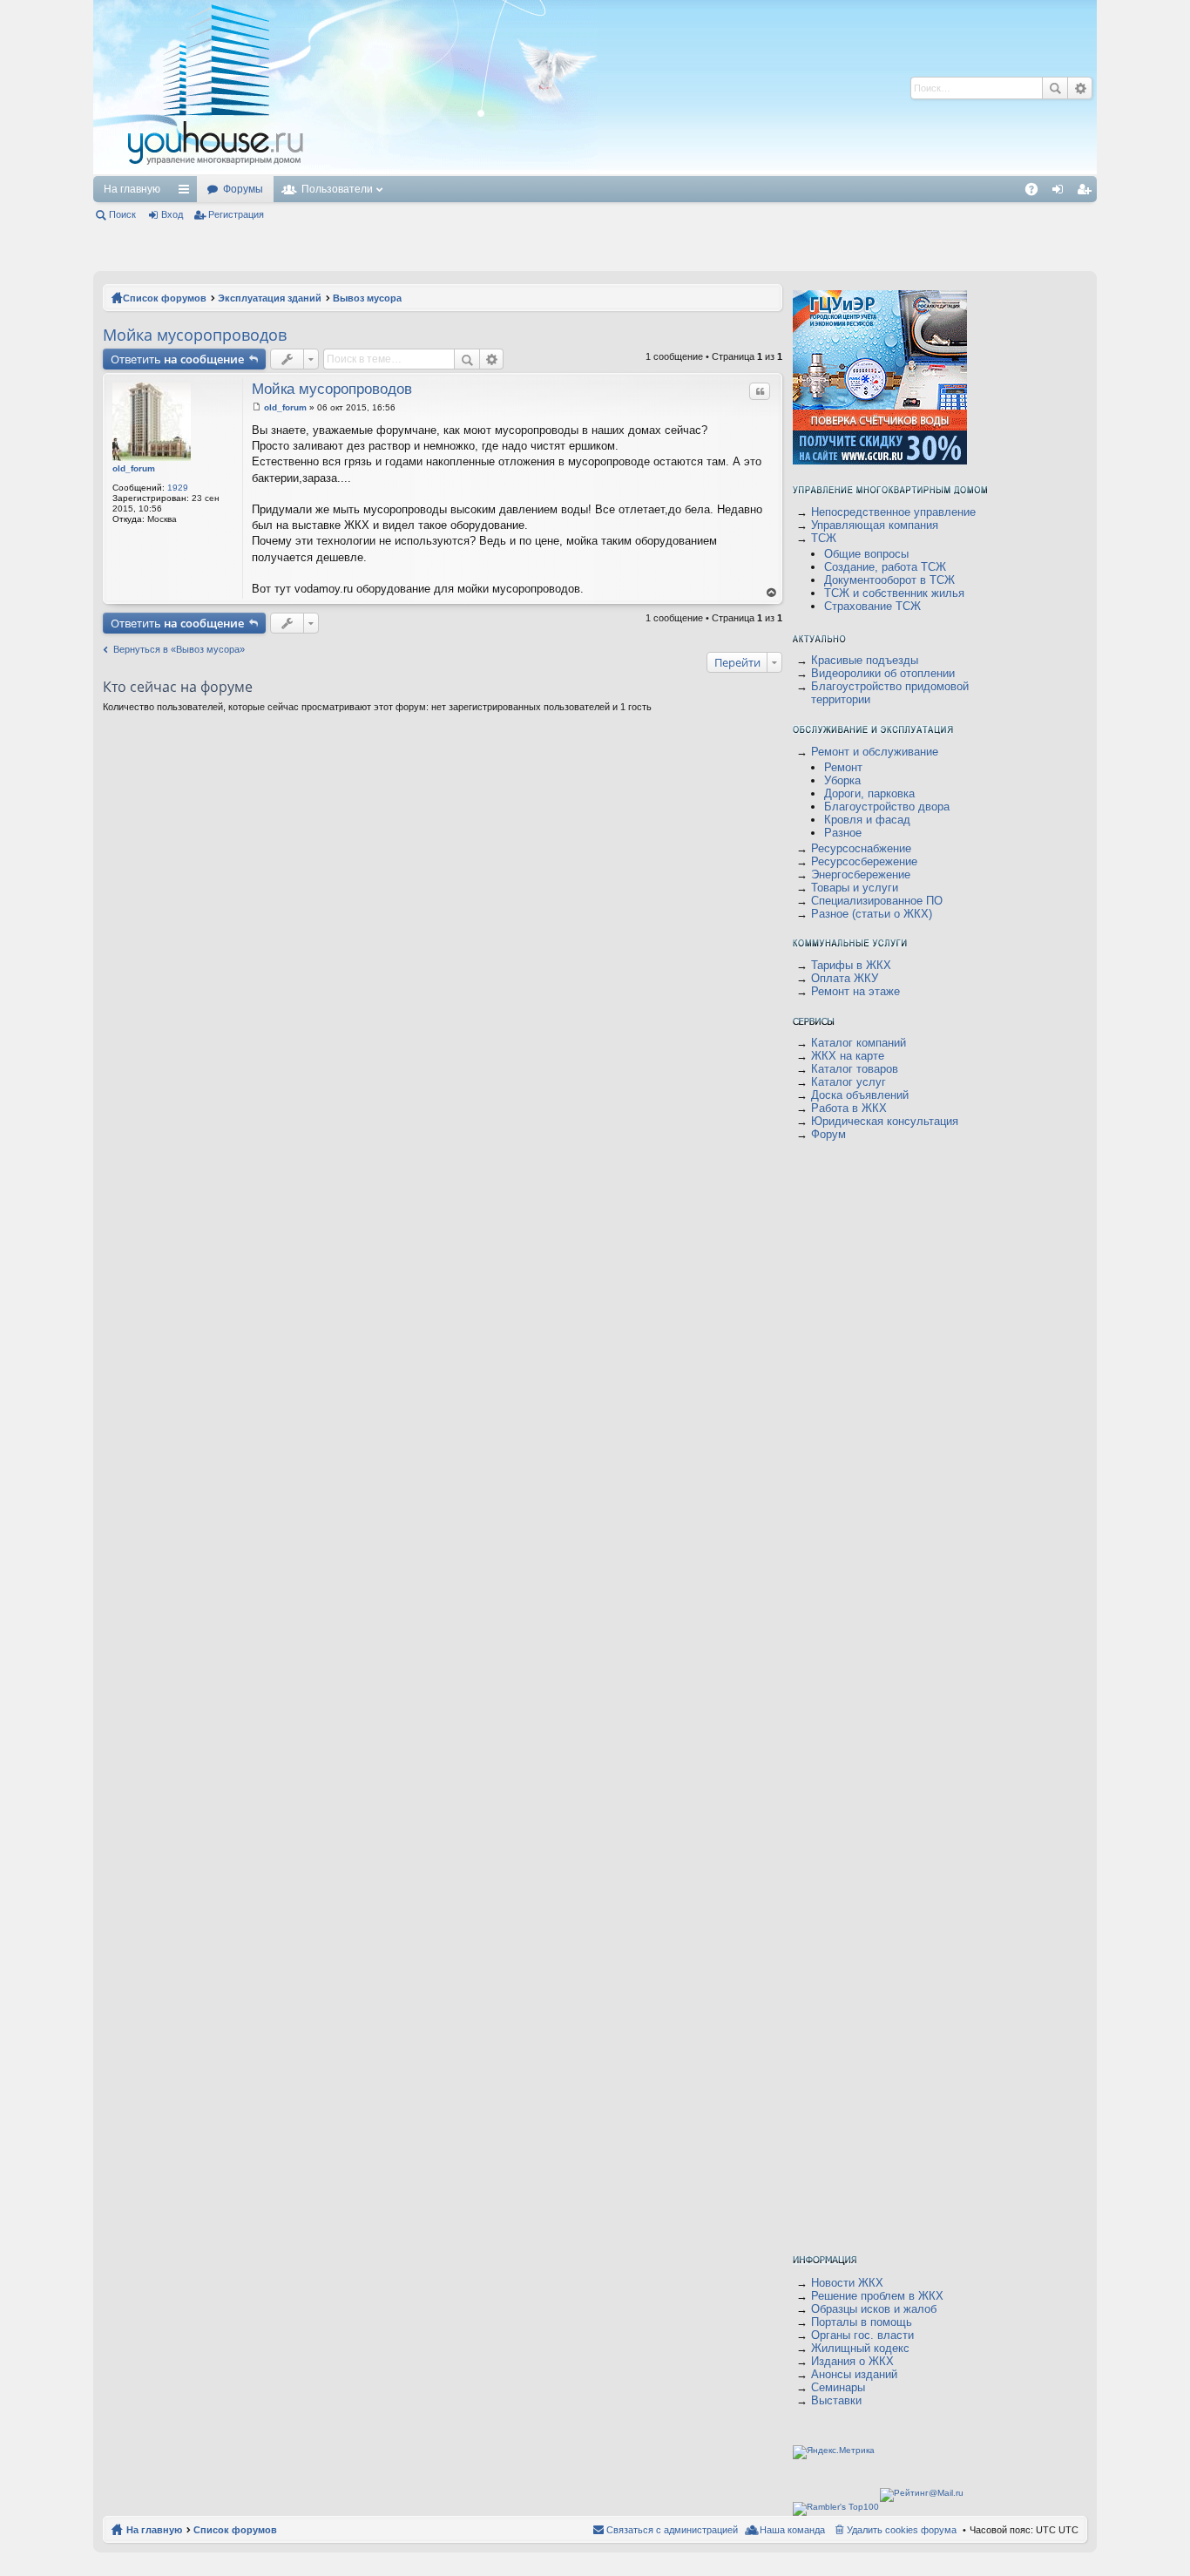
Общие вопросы (866, 554)
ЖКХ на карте (848, 1056)
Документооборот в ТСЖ (889, 580)
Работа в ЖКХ (849, 1108)
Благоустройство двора (887, 807)
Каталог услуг (849, 1082)
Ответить (177, 359)
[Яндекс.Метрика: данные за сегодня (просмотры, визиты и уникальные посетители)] (834, 2452)
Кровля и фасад (867, 820)
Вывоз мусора (367, 298)
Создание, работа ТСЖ (885, 567)
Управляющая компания (875, 525)
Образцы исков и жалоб (874, 2309)
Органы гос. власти (862, 2335)
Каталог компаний (859, 1043)
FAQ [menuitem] (1037, 193)
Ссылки (187, 193)
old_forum (134, 468)
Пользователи (337, 189)
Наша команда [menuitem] (792, 2530)
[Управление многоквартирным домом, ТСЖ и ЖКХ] (345, 171)
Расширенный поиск (1080, 88)
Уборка (842, 780)
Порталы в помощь (862, 2322)
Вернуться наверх (772, 593)
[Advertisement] (627, 87)
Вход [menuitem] (1062, 193)
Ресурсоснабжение (861, 848)
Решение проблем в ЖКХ (877, 2296)
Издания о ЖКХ (852, 2361)
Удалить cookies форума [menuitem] (902, 2530)
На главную (132, 189)
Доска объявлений (860, 1095)
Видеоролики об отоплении (883, 673)
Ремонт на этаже (855, 991)
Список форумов (165, 298)
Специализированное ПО (877, 901)
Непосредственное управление (893, 512)
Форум (828, 1134)
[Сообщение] (257, 407)
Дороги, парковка (869, 793)
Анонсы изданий (854, 2374)
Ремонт (843, 767)
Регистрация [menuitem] (1087, 193)
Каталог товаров (855, 1069)
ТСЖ (824, 538)
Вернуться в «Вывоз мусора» (179, 649)
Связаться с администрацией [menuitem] (672, 2530)
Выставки (836, 2400)
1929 (178, 488)
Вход (172, 214)
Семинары (838, 2387)
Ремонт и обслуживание (875, 752)
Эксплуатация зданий (270, 298)
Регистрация (236, 214)
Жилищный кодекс (860, 2348)
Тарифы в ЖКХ (851, 965)
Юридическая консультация (885, 1121)
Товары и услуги (855, 888)
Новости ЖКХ (847, 2283)
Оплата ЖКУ (845, 978)
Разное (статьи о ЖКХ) (872, 914)
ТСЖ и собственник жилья (894, 593)
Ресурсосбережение (864, 861)
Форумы (243, 189)
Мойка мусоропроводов (195, 335)
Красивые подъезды (865, 660)
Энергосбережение (861, 874)
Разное (843, 833)
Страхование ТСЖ (872, 606)
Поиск (1055, 88)
